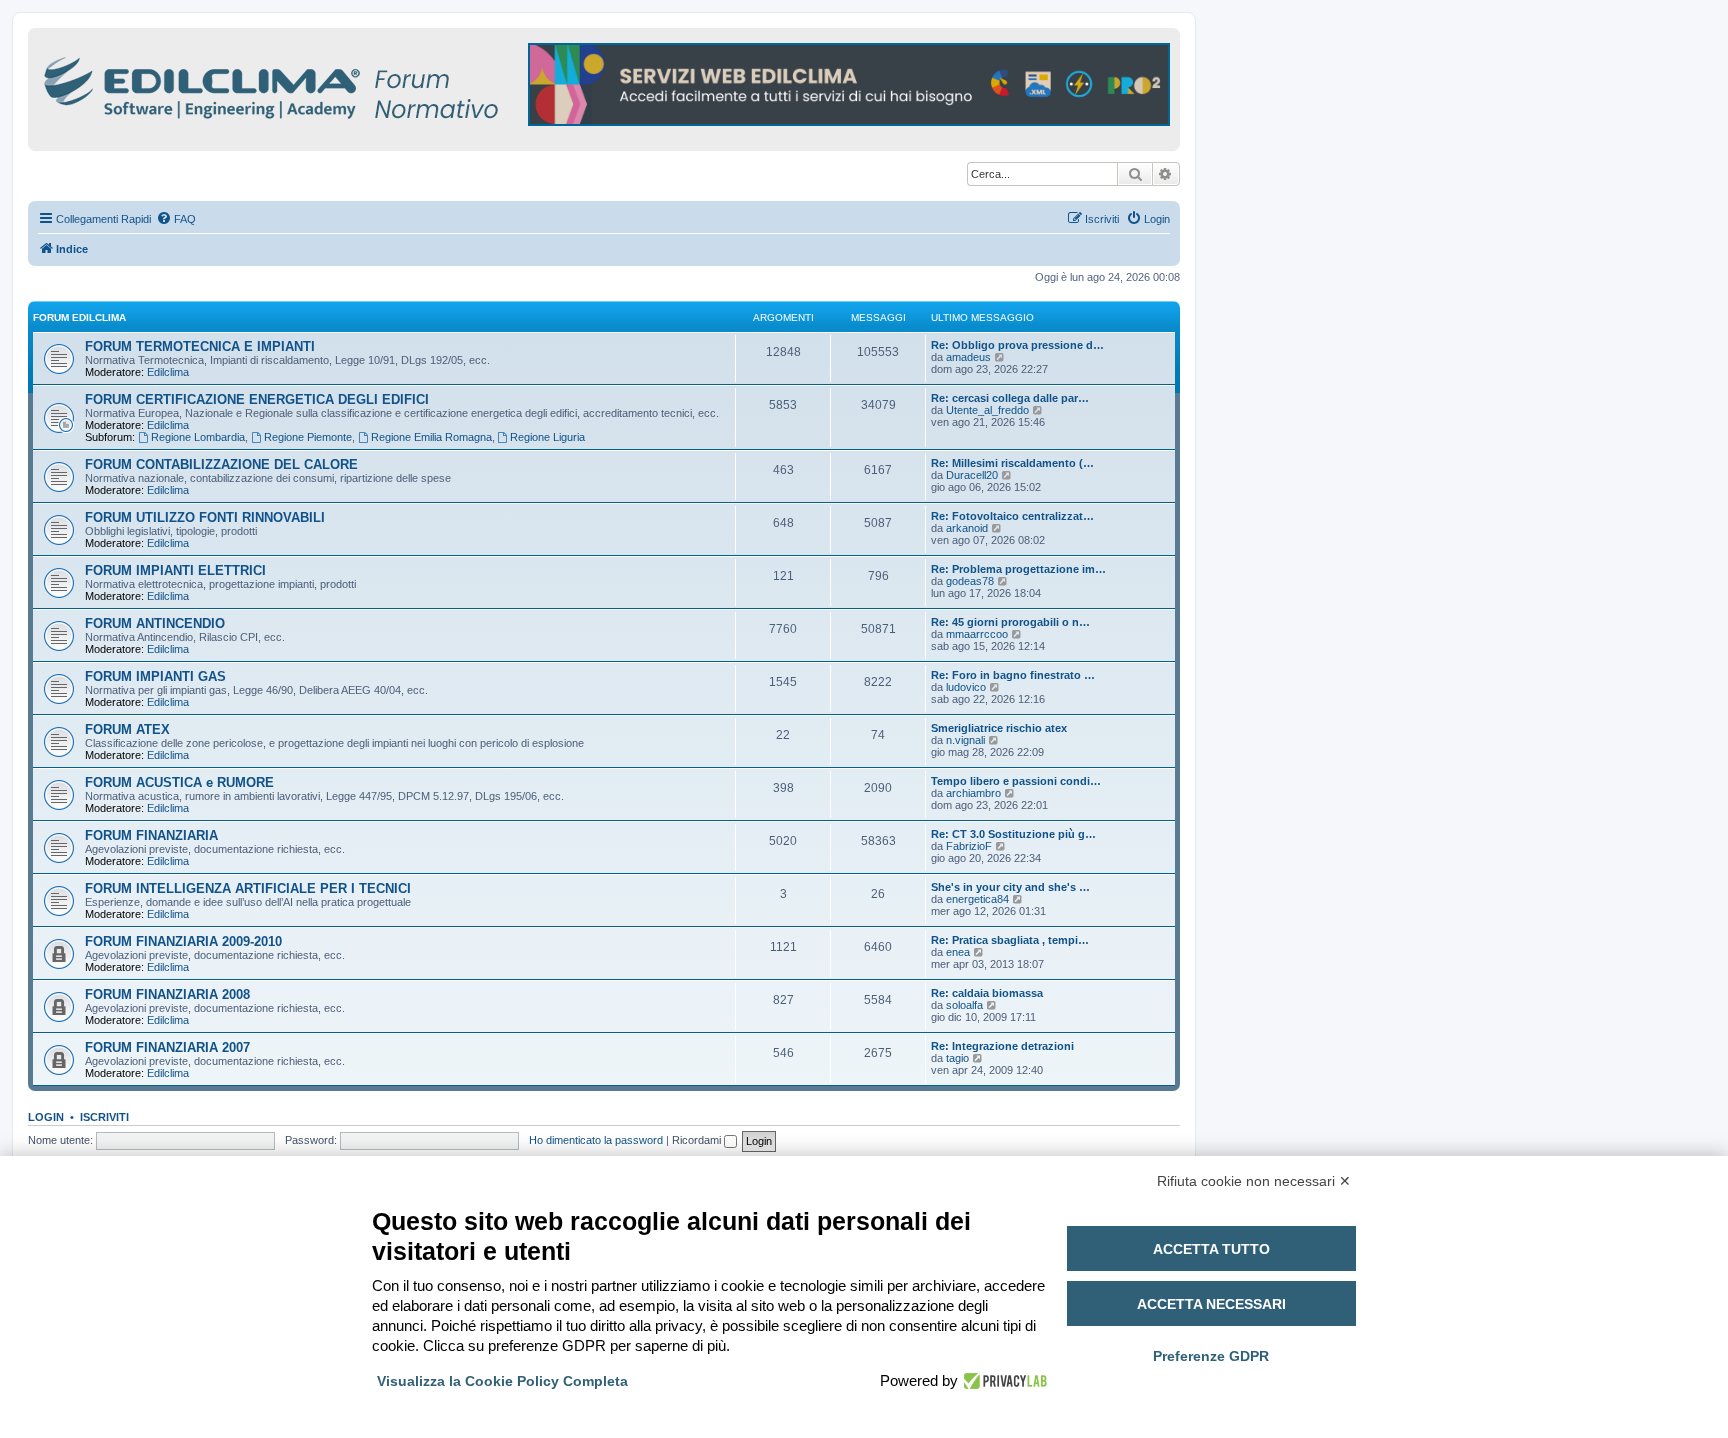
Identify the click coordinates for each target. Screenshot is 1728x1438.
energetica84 (977, 899)
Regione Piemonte (308, 437)
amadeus (968, 357)
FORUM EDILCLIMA (79, 317)
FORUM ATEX (127, 729)
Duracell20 (972, 475)
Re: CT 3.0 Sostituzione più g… (1013, 834)
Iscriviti (104, 1117)
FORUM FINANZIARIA (151, 835)
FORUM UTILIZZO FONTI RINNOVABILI (205, 517)
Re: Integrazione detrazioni (1002, 1046)
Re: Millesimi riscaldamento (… (1012, 463)
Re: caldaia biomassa (987, 993)
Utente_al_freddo (987, 410)
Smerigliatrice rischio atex (999, 728)
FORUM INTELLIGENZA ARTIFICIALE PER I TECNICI (248, 888)
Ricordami (698, 1140)
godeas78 (970, 581)
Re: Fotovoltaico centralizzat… (1012, 516)
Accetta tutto (1211, 1249)
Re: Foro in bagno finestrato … (1013, 675)
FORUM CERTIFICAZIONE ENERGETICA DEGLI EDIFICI (257, 399)
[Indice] (358, 84)
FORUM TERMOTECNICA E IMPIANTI (200, 346)
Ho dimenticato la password (596, 1140)
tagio (957, 1058)
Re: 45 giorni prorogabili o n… (1010, 622)
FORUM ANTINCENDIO (155, 623)
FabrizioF (969, 846)
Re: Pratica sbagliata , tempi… (1010, 940)
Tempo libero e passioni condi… (1016, 781)
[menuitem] (176, 219)
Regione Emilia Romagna (431, 437)
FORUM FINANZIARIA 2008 (167, 994)
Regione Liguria (547, 437)
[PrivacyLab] (1002, 1381)
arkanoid (967, 528)
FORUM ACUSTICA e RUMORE (179, 782)
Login (46, 1117)
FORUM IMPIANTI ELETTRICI (175, 570)
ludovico (966, 687)
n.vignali (965, 740)
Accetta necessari (1211, 1304)
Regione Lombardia (198, 437)
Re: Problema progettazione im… (1018, 569)
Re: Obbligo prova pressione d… (1017, 345)
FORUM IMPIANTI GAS (155, 676)
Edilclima (168, 372)
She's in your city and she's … (1010, 887)
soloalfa (964, 1005)
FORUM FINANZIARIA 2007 (167, 1047)
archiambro (973, 793)
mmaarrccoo (977, 634)
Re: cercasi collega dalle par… (1010, 398)
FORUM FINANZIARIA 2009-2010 (183, 941)
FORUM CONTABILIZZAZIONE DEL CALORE (221, 464)
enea (958, 952)
